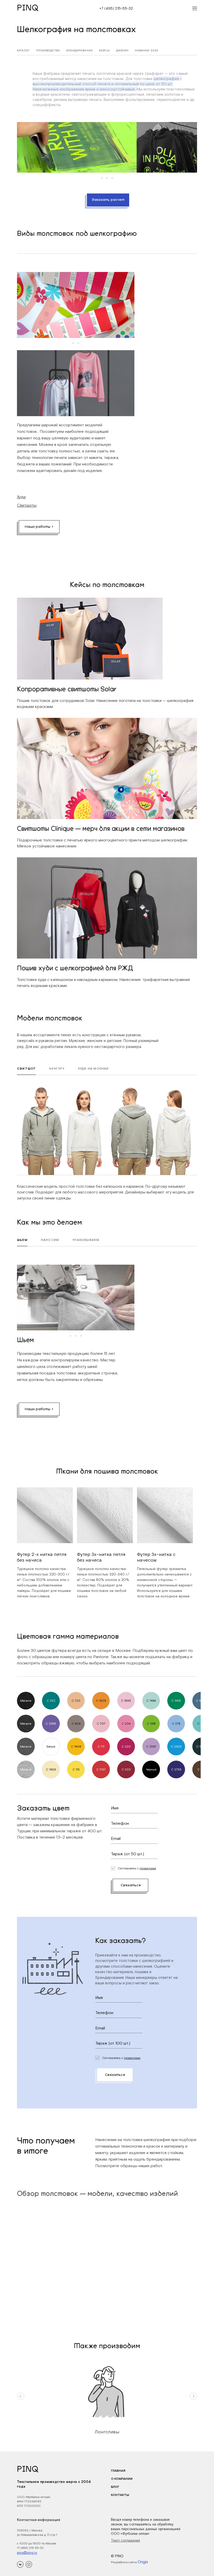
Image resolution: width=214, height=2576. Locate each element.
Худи (21, 497)
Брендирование (80, 50)
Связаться (131, 1885)
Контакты (120, 2495)
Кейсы (105, 50)
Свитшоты (27, 505)
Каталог (23, 50)
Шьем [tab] (22, 1240)
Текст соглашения (125, 2540)
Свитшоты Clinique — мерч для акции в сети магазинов (101, 829)
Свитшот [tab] (26, 1069)
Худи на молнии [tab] (93, 1069)
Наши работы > (39, 527)
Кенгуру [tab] (57, 1069)
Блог (115, 2487)
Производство (48, 50)
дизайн (122, 50)
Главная (118, 2471)
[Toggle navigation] (193, 9)
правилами (148, 1868)
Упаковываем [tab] (86, 1240)
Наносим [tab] (50, 1240)
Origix (143, 2562)
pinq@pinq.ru (27, 2553)
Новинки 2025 (147, 50)
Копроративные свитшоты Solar (67, 690)
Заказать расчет (108, 200)
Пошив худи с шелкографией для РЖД (75, 969)
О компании (122, 2479)
